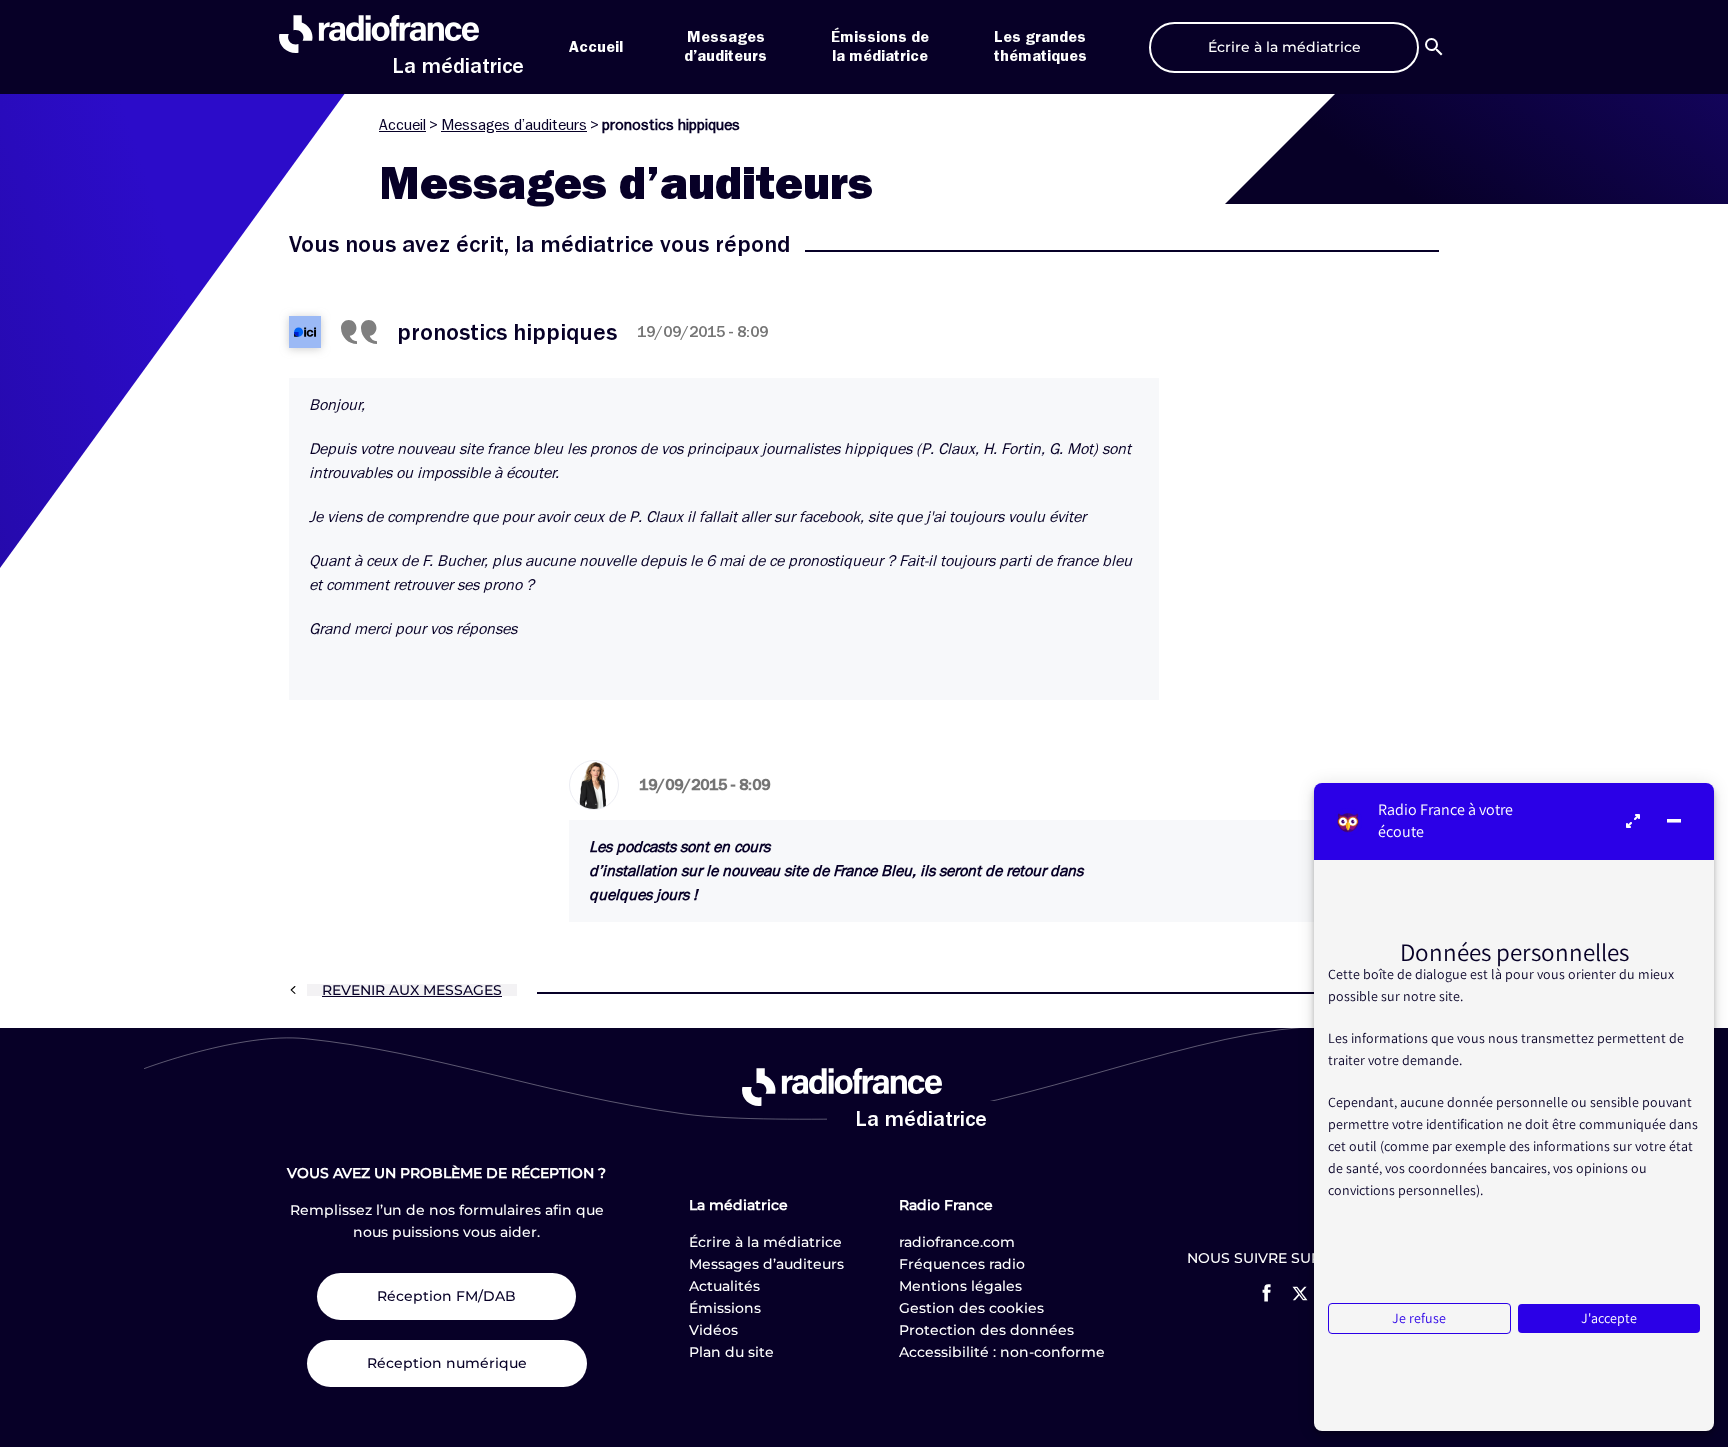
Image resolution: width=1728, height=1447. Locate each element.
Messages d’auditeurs (514, 125)
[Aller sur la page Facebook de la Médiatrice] (1266, 1293)
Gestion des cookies (971, 1308)
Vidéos (713, 1330)
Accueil (596, 47)
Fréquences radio (962, 1264)
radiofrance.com (957, 1242)
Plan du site (731, 1352)
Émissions (725, 1308)
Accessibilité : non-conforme (1002, 1352)
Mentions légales (960, 1286)
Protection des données (986, 1330)
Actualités (724, 1286)
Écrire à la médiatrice (765, 1242)
